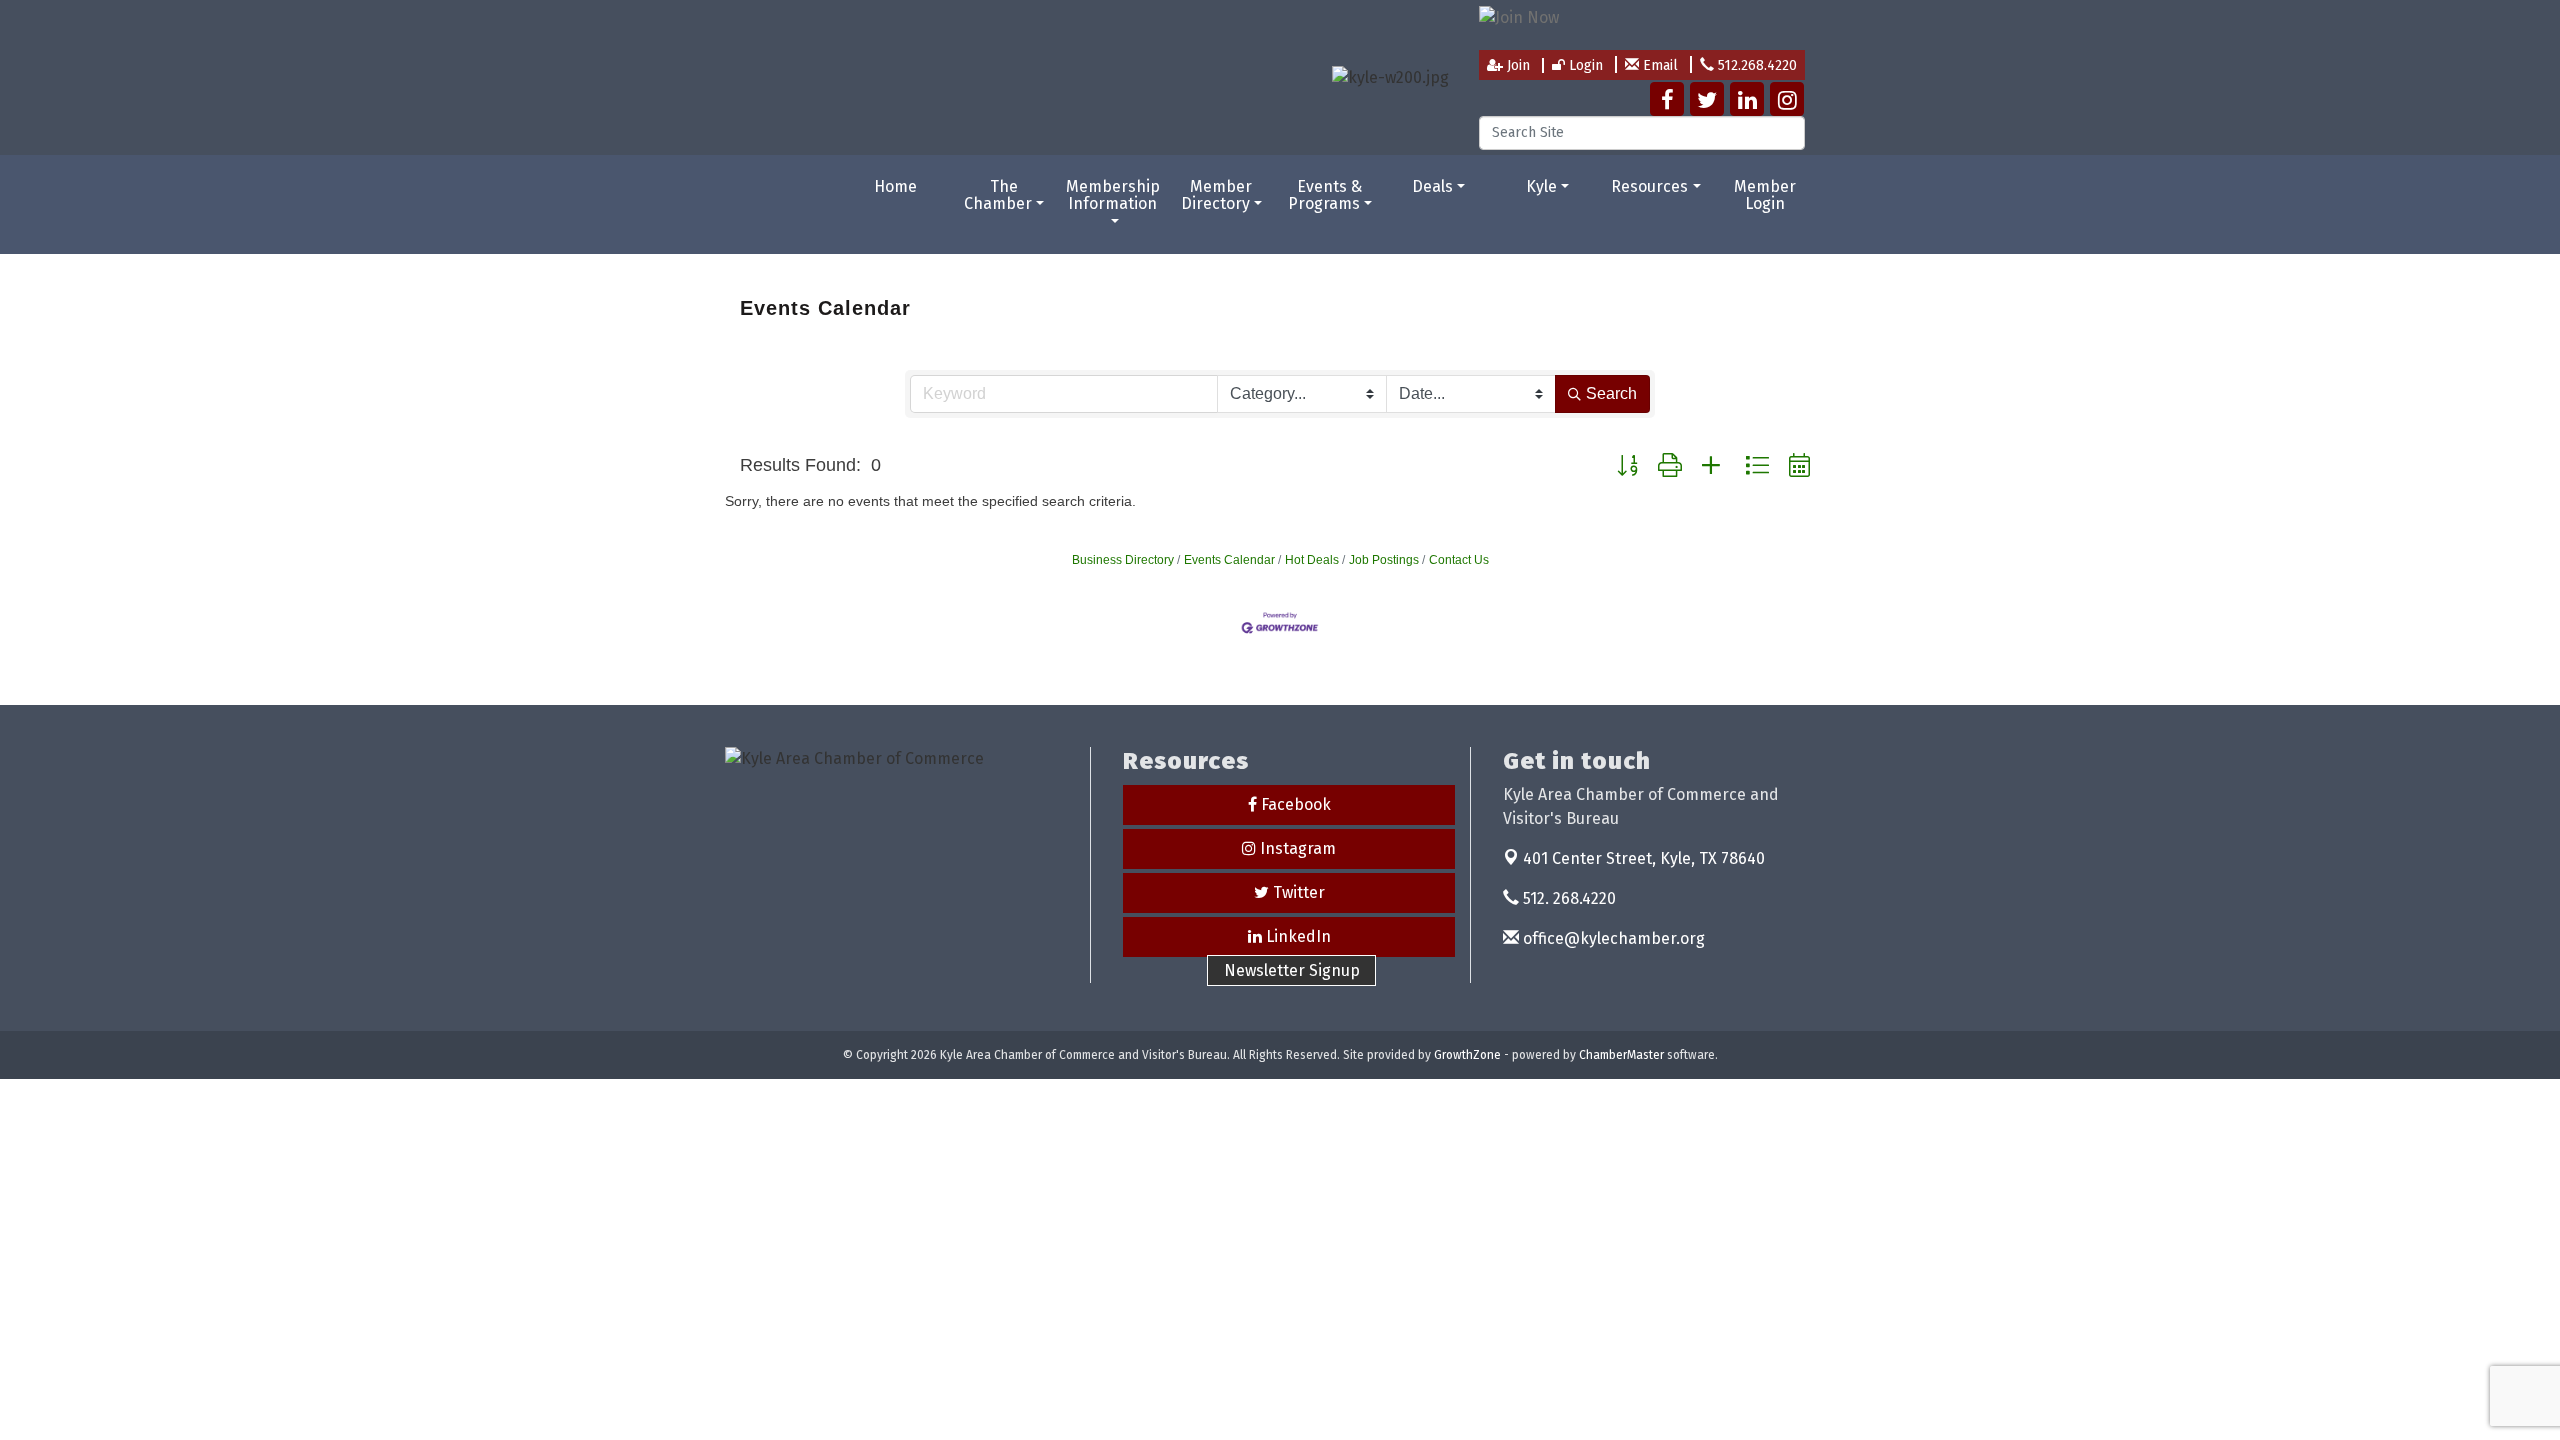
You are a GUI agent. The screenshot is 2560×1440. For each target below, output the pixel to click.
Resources (1649, 186)
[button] (1627, 466)
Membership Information (1113, 195)
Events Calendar (1229, 560)
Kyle (1541, 186)
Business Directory (1123, 560)
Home (895, 186)
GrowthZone (1467, 1055)
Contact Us (1459, 560)
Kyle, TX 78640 (1644, 858)
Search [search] (1611, 393)
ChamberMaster (1621, 1055)
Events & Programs (1325, 195)
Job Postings (1384, 560)
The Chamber (998, 195)
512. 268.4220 (1567, 898)
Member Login (1765, 195)
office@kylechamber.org (1612, 938)
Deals (1432, 186)
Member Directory (1217, 195)
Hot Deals (1312, 560)
